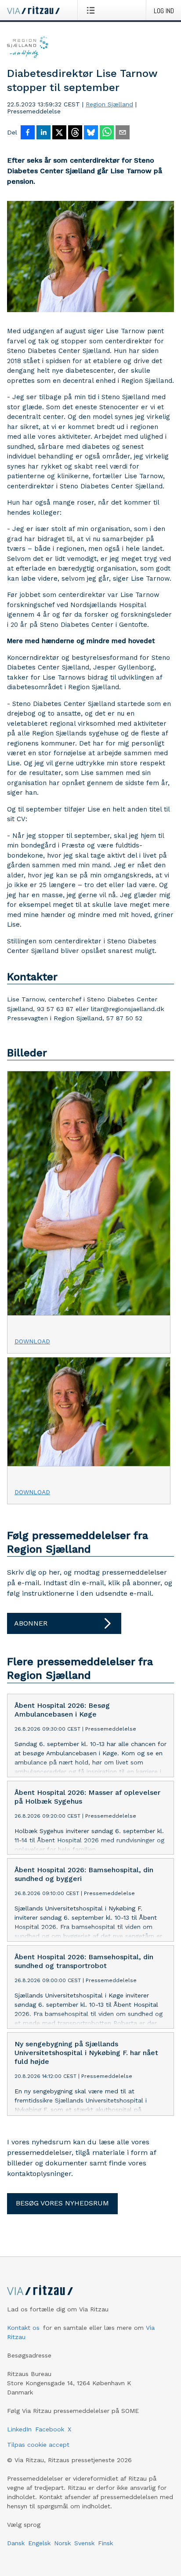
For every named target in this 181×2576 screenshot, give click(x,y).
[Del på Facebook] (28, 133)
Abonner (31, 1623)
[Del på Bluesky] (91, 133)
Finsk (105, 2543)
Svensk (84, 2543)
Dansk (16, 2543)
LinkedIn (19, 2429)
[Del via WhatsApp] (107, 133)
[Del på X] (59, 133)
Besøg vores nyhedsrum (62, 2203)
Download (32, 1341)
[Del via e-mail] (123, 133)
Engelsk (39, 2543)
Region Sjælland (109, 104)
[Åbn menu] (92, 10)
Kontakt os (23, 2328)
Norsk (62, 2543)
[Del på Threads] (75, 133)
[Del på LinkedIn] (43, 133)
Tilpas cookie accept (38, 2445)
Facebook (50, 2429)
